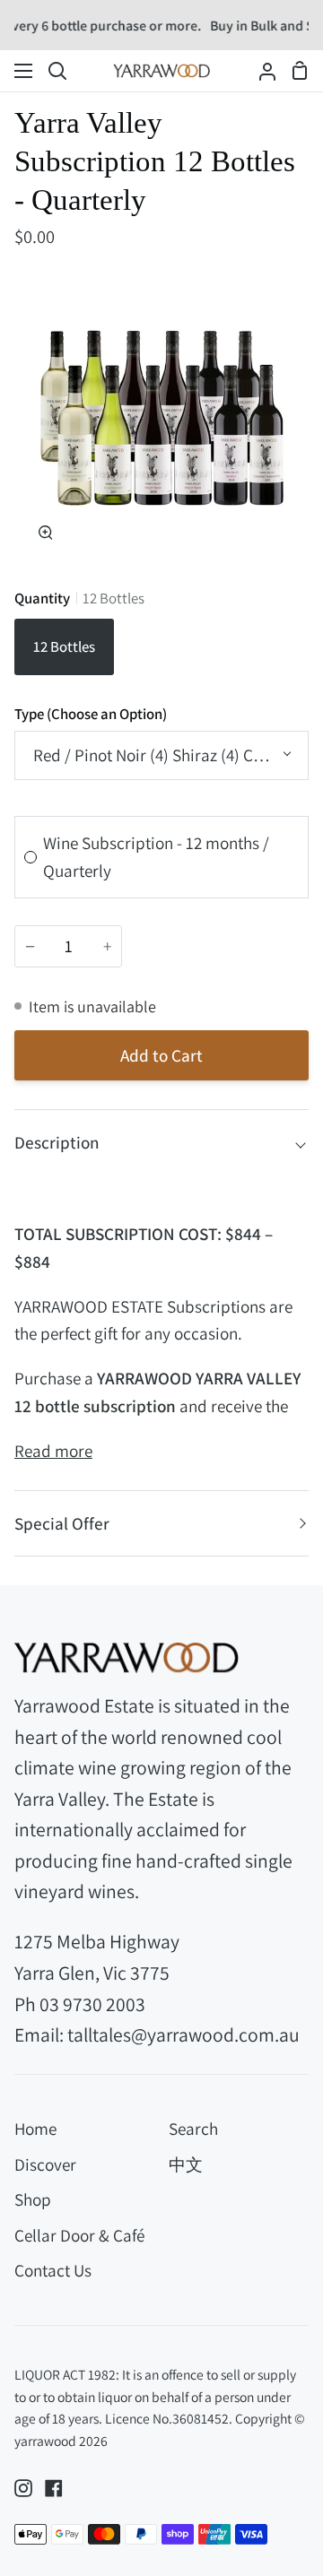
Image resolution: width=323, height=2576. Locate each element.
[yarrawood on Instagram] (23, 2488)
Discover (45, 2164)
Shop (33, 2199)
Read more (53, 1451)
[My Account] (260, 71)
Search (193, 2129)
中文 (186, 2164)
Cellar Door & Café (79, 2235)
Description (57, 1142)
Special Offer (62, 1523)
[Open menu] (24, 71)
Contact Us (53, 2270)
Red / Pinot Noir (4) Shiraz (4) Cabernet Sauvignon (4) (171, 755)
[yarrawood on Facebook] (54, 2488)
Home (35, 2129)
